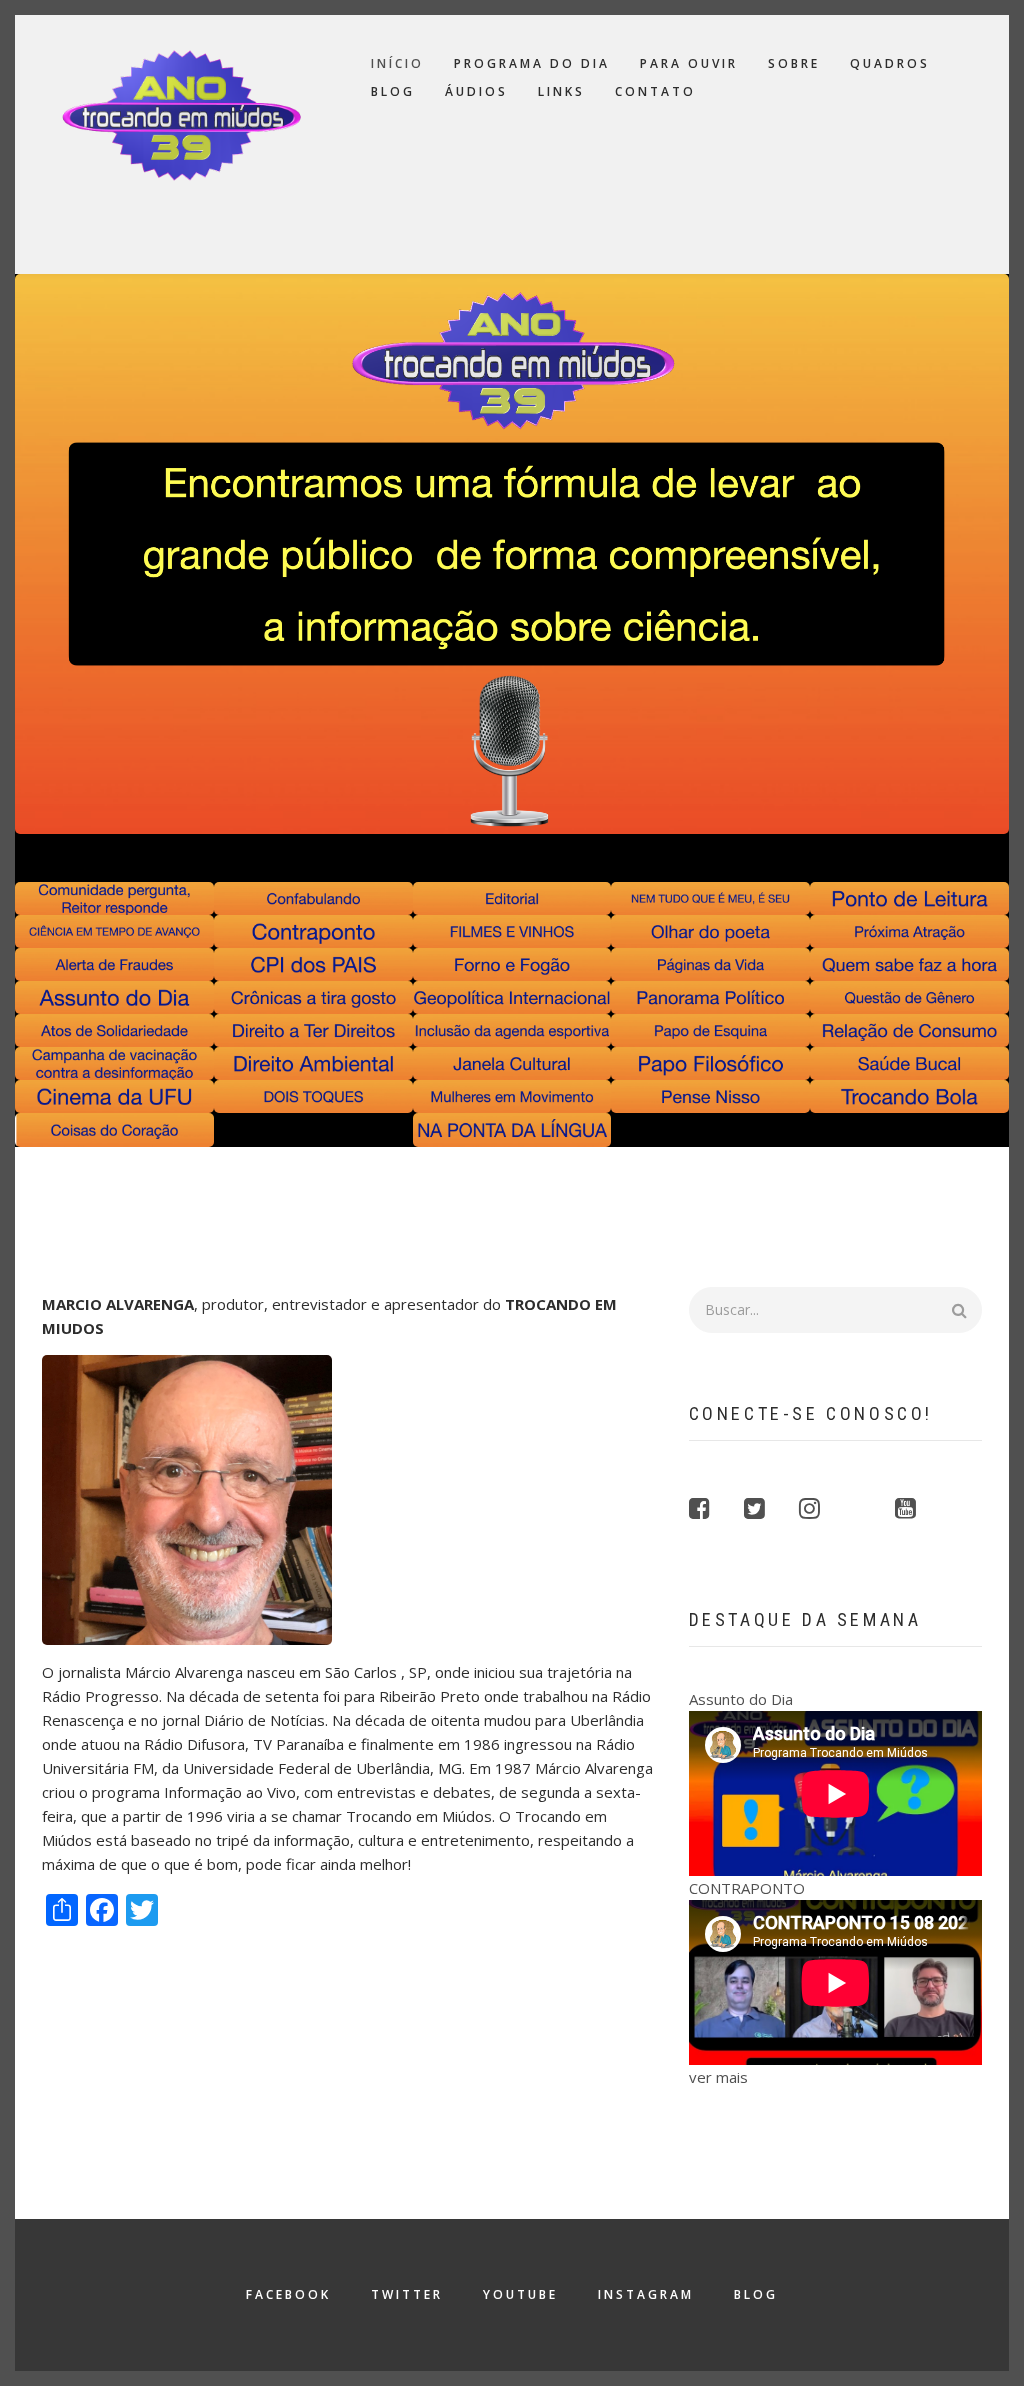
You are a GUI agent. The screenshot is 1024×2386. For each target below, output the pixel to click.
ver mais (718, 2077)
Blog (393, 91)
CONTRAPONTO (747, 1888)
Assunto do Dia (741, 1699)
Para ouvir (689, 63)
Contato (655, 91)
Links (561, 91)
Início (397, 63)
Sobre (794, 63)
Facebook (288, 2294)
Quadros (890, 63)
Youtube (520, 2294)
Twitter (407, 2294)
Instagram (646, 2294)
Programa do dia (532, 63)
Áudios (476, 91)
